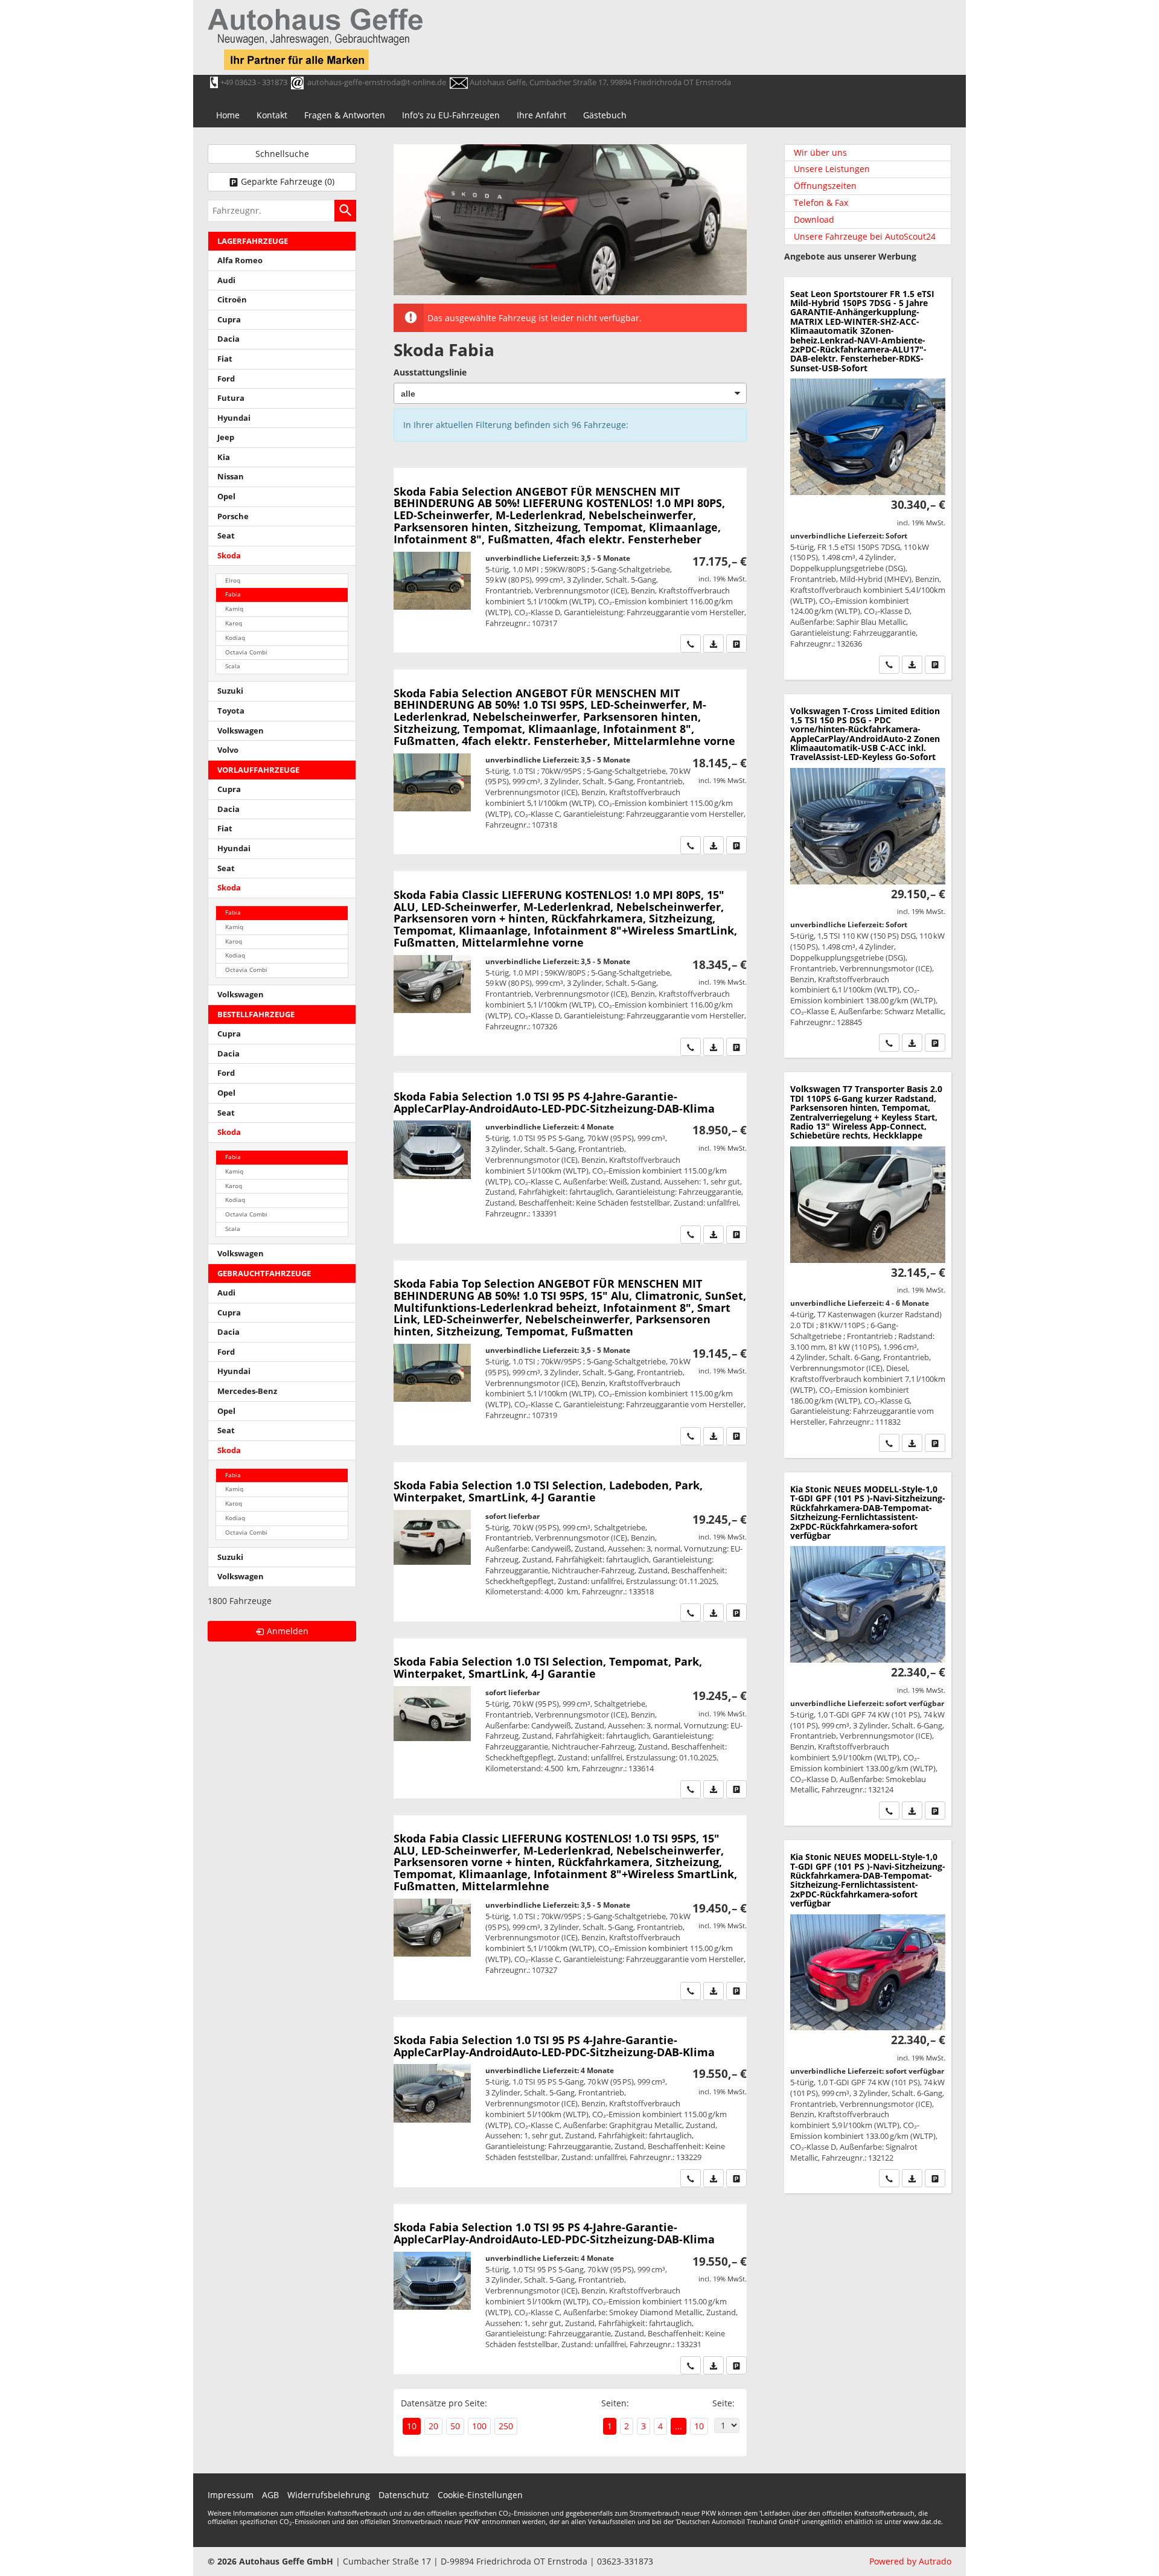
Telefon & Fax (821, 203)
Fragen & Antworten (345, 115)
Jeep (226, 437)
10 (699, 2426)
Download (814, 219)
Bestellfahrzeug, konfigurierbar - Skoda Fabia (570, 560)
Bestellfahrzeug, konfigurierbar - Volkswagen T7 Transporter (868, 1265)
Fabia (233, 594)
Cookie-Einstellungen (480, 2495)
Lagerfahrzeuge (253, 241)
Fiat (225, 359)
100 (479, 2426)
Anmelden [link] (288, 1631)
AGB (270, 2495)
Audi (226, 280)
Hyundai (234, 418)
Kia (224, 457)
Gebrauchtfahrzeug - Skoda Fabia (570, 1542)
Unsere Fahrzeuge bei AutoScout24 (865, 236)
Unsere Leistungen (832, 169)
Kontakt (272, 115)
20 (433, 2426)
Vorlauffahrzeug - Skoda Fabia (570, 1158)
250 (506, 2426)
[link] (691, 644)
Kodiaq (235, 638)
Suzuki (230, 691)
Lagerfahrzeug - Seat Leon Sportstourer (868, 478)
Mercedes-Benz (247, 1391)
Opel (226, 497)
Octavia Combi (246, 652)
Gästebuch (605, 115)
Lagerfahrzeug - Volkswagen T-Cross (868, 876)
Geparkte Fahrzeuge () (288, 181)
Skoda (229, 556)
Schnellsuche (282, 154)
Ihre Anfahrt (541, 115)
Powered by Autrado (910, 2561)
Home (228, 115)
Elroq (233, 580)
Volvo (228, 750)
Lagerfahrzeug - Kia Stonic (868, 1649)
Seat (226, 536)
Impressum (231, 2495)
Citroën (232, 300)
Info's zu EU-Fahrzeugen (451, 115)
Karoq (234, 623)
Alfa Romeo (240, 260)
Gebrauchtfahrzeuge (264, 1274)
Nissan (231, 477)
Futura (231, 398)
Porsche (233, 516)
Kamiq (234, 609)
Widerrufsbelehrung (329, 2495)
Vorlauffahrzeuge (258, 770)
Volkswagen (241, 731)
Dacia (228, 339)
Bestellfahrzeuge (256, 1015)
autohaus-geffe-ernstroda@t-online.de (377, 82)
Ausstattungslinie (430, 372)
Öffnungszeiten (825, 186)
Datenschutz (404, 2495)
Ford (226, 379)
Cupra (229, 320)
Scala (233, 666)
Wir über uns (820, 152)
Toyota (231, 711)
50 (455, 2426)
